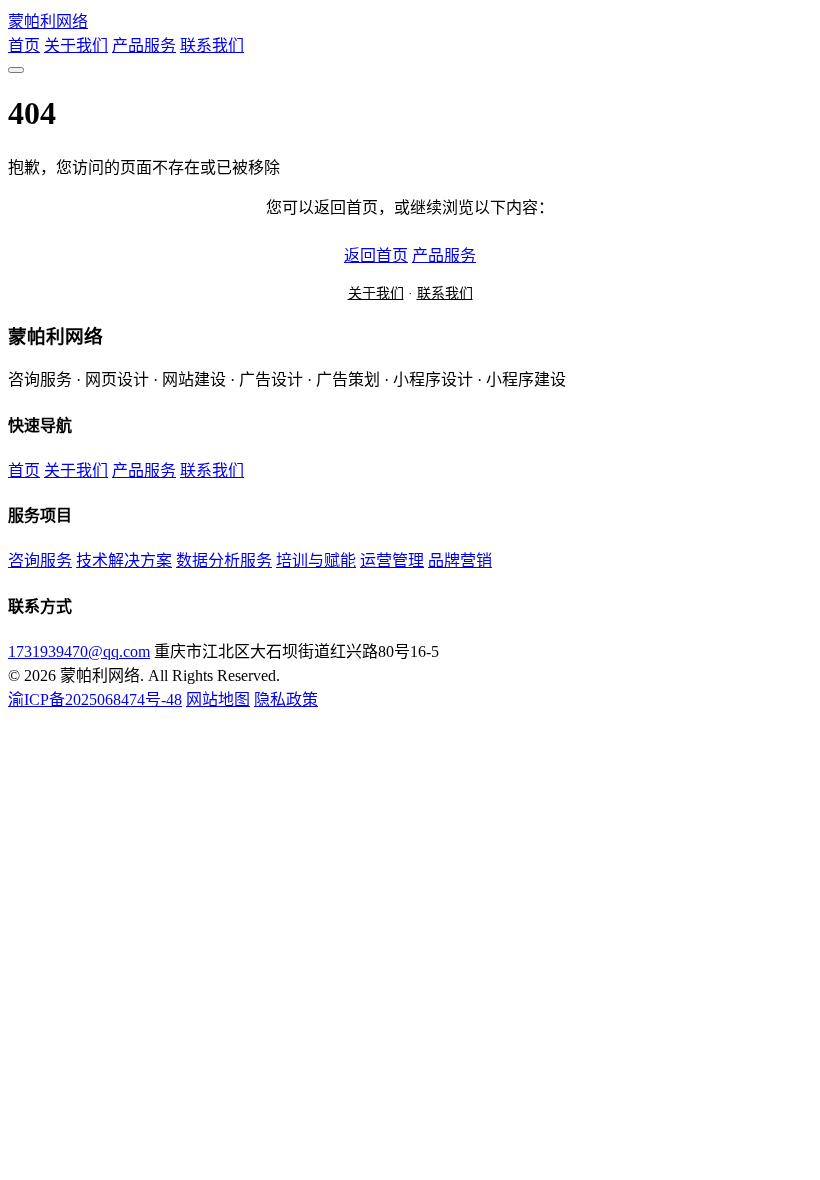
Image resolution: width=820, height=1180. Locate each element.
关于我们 (76, 45)
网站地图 (218, 699)
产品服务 (144, 45)
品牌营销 (460, 560)
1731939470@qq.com (79, 651)
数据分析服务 (224, 560)
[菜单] (16, 70)
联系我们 (212, 45)
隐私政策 (286, 699)
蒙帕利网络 (48, 21)
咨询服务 (40, 560)
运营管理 (392, 560)
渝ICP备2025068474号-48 (95, 699)
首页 (24, 45)
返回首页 (376, 255)
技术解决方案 (124, 560)
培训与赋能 (316, 560)
